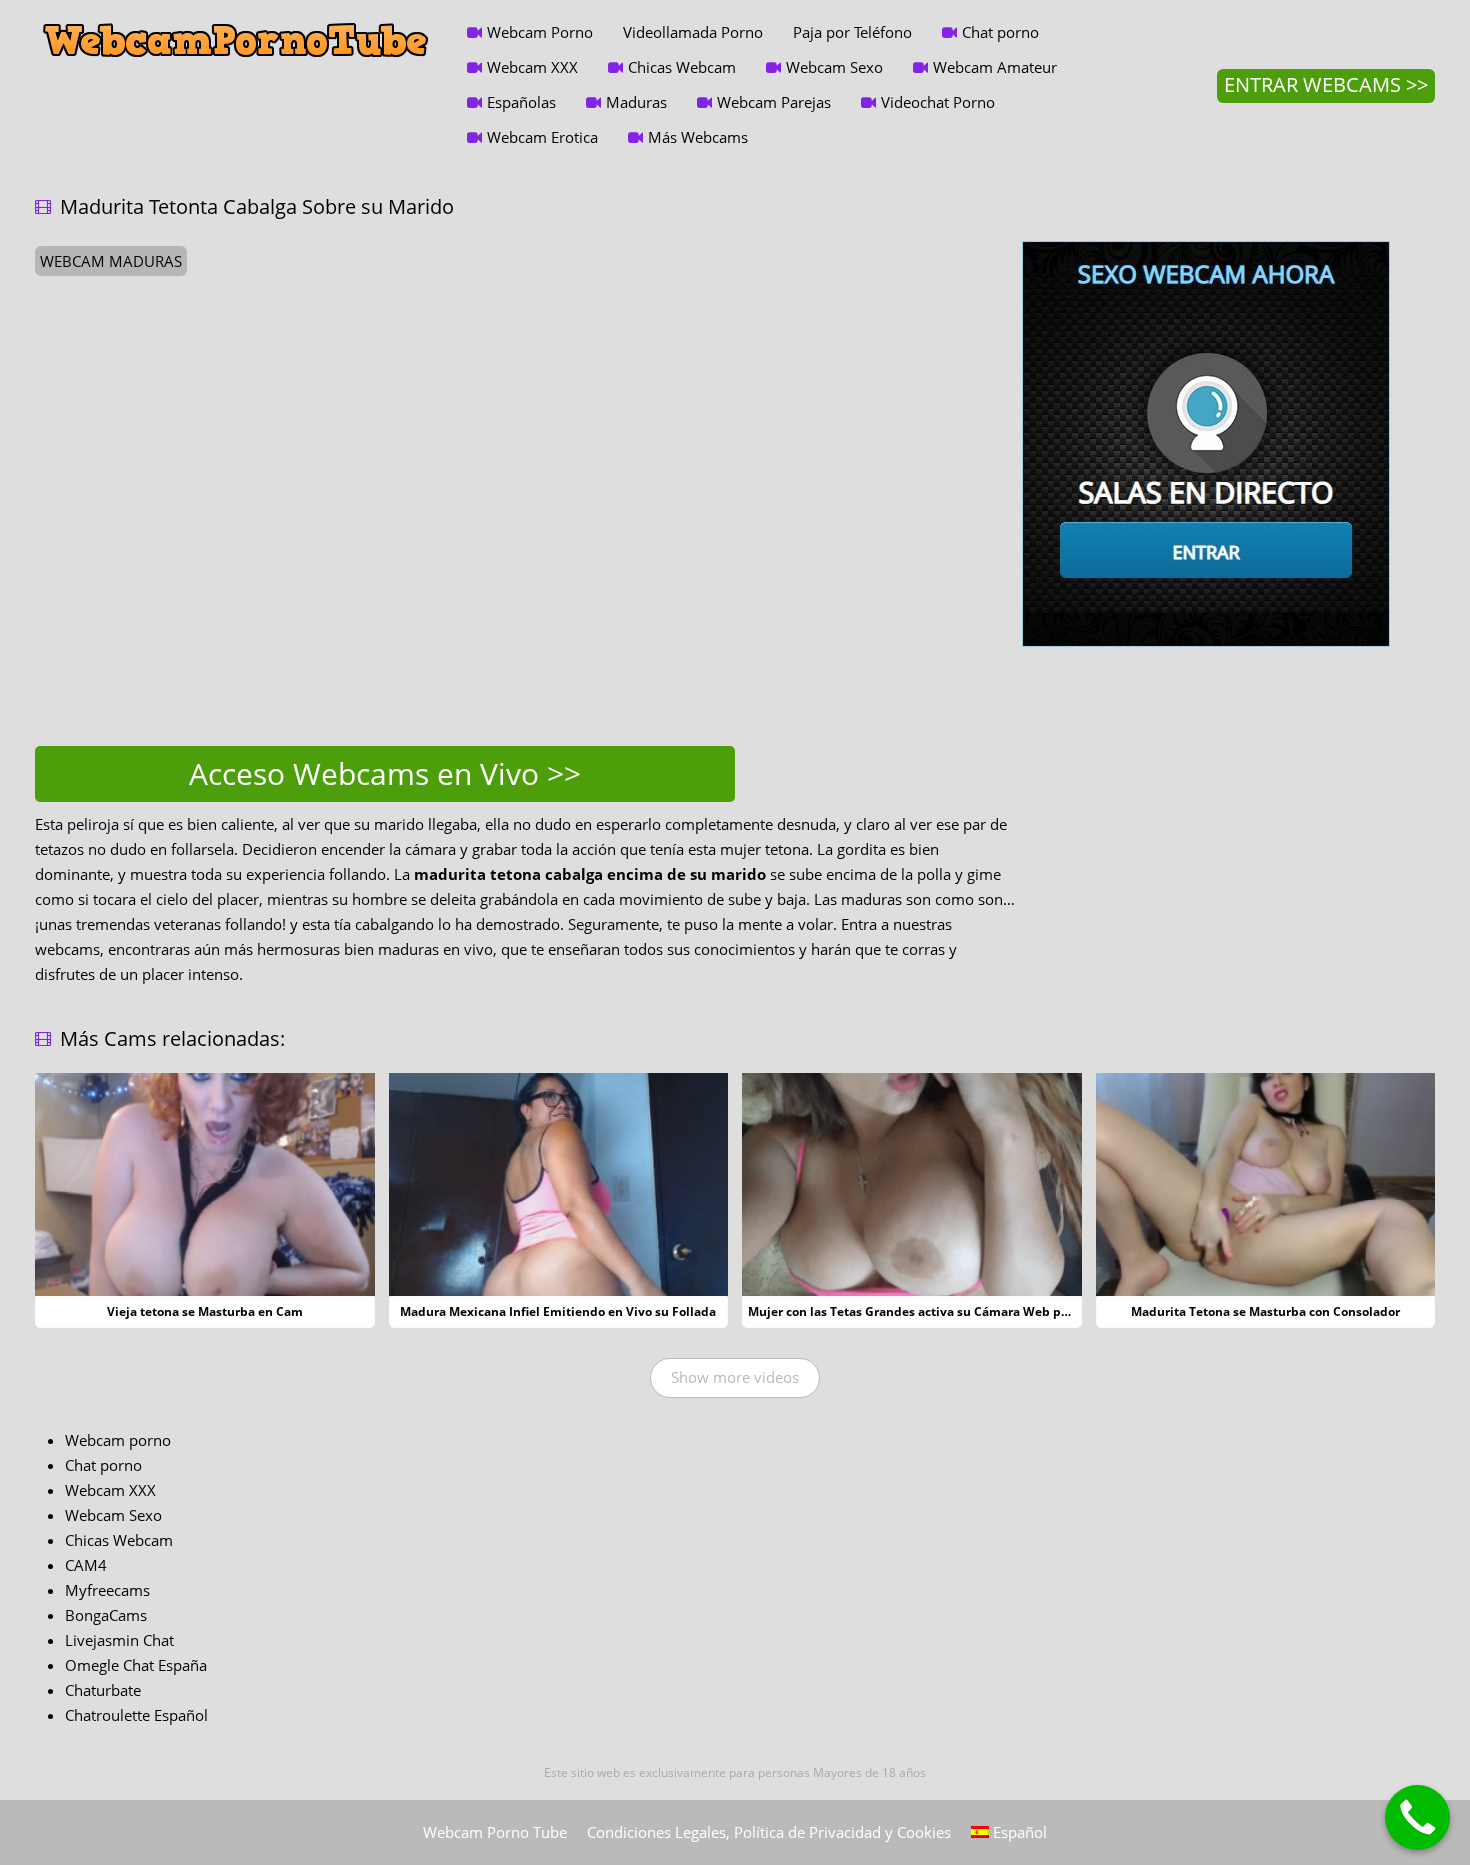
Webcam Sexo (834, 67)
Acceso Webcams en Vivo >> (385, 773)
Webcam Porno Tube (495, 1832)
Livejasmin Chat (119, 1640)
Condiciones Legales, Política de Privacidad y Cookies (769, 1832)
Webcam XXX (532, 67)
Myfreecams (107, 1590)
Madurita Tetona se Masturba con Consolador (1265, 1311)
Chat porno (1000, 32)
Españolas (521, 102)
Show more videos (735, 1377)
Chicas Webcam (682, 67)
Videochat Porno (938, 102)
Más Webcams (698, 137)
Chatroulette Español (136, 1715)
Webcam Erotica (542, 137)
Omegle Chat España (136, 1665)
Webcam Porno (540, 32)
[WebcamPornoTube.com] (236, 15)
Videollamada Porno (693, 32)
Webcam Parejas (774, 102)
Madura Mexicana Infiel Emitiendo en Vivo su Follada (558, 1311)
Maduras (636, 102)
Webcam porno (118, 1440)
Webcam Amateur (995, 67)
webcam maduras (111, 261)
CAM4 (86, 1565)
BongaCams (106, 1615)
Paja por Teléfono (852, 32)
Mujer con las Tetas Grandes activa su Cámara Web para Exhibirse (943, 1311)
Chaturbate (103, 1690)
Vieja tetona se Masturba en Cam (205, 1311)
